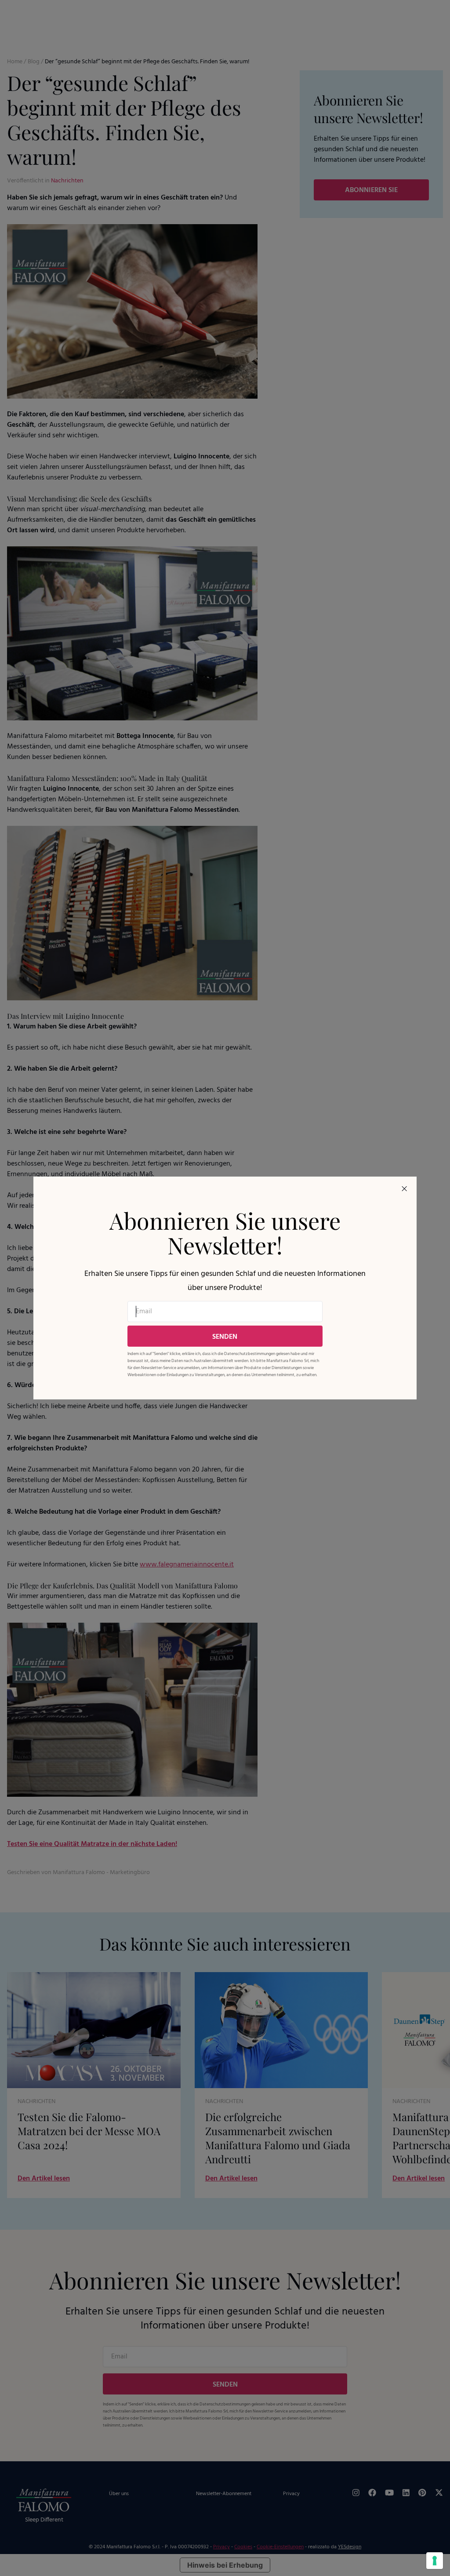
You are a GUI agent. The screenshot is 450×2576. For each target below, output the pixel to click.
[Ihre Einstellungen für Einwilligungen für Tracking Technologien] (435, 2561)
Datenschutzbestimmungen (250, 1354)
